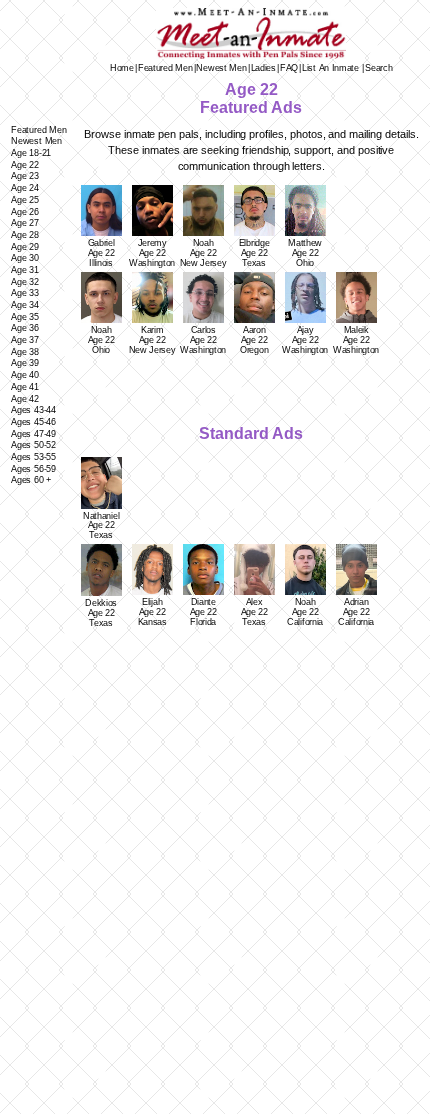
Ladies (263, 68)
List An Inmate (330, 68)
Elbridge (254, 243)
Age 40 (25, 375)
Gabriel (101, 243)
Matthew (305, 243)
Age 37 (25, 340)
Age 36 (25, 328)
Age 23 (25, 176)
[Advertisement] (253, 395)
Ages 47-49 (33, 434)
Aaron (254, 330)
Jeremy (152, 243)
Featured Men (39, 130)
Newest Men (36, 141)
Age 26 (25, 212)
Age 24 (25, 188)
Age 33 (25, 293)
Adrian (356, 602)
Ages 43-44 (33, 410)
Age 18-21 (31, 153)
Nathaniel (101, 515)
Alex (254, 602)
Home (122, 68)
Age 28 (25, 235)
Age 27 (25, 223)
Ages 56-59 (33, 469)
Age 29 (25, 247)
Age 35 (25, 317)
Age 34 (25, 305)
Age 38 (25, 352)
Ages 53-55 (33, 457)
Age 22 (25, 165)
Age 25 (25, 200)
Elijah (152, 602)
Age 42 (25, 399)
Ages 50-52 (33, 445)
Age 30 (25, 258)
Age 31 (25, 270)
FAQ (289, 68)
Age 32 (25, 282)
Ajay (305, 330)
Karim (152, 330)
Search (378, 68)
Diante (203, 602)
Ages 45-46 (33, 422)
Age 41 (25, 387)
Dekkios (101, 603)
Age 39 (25, 363)
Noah (203, 243)
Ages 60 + (31, 480)
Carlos (203, 330)
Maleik (356, 330)
